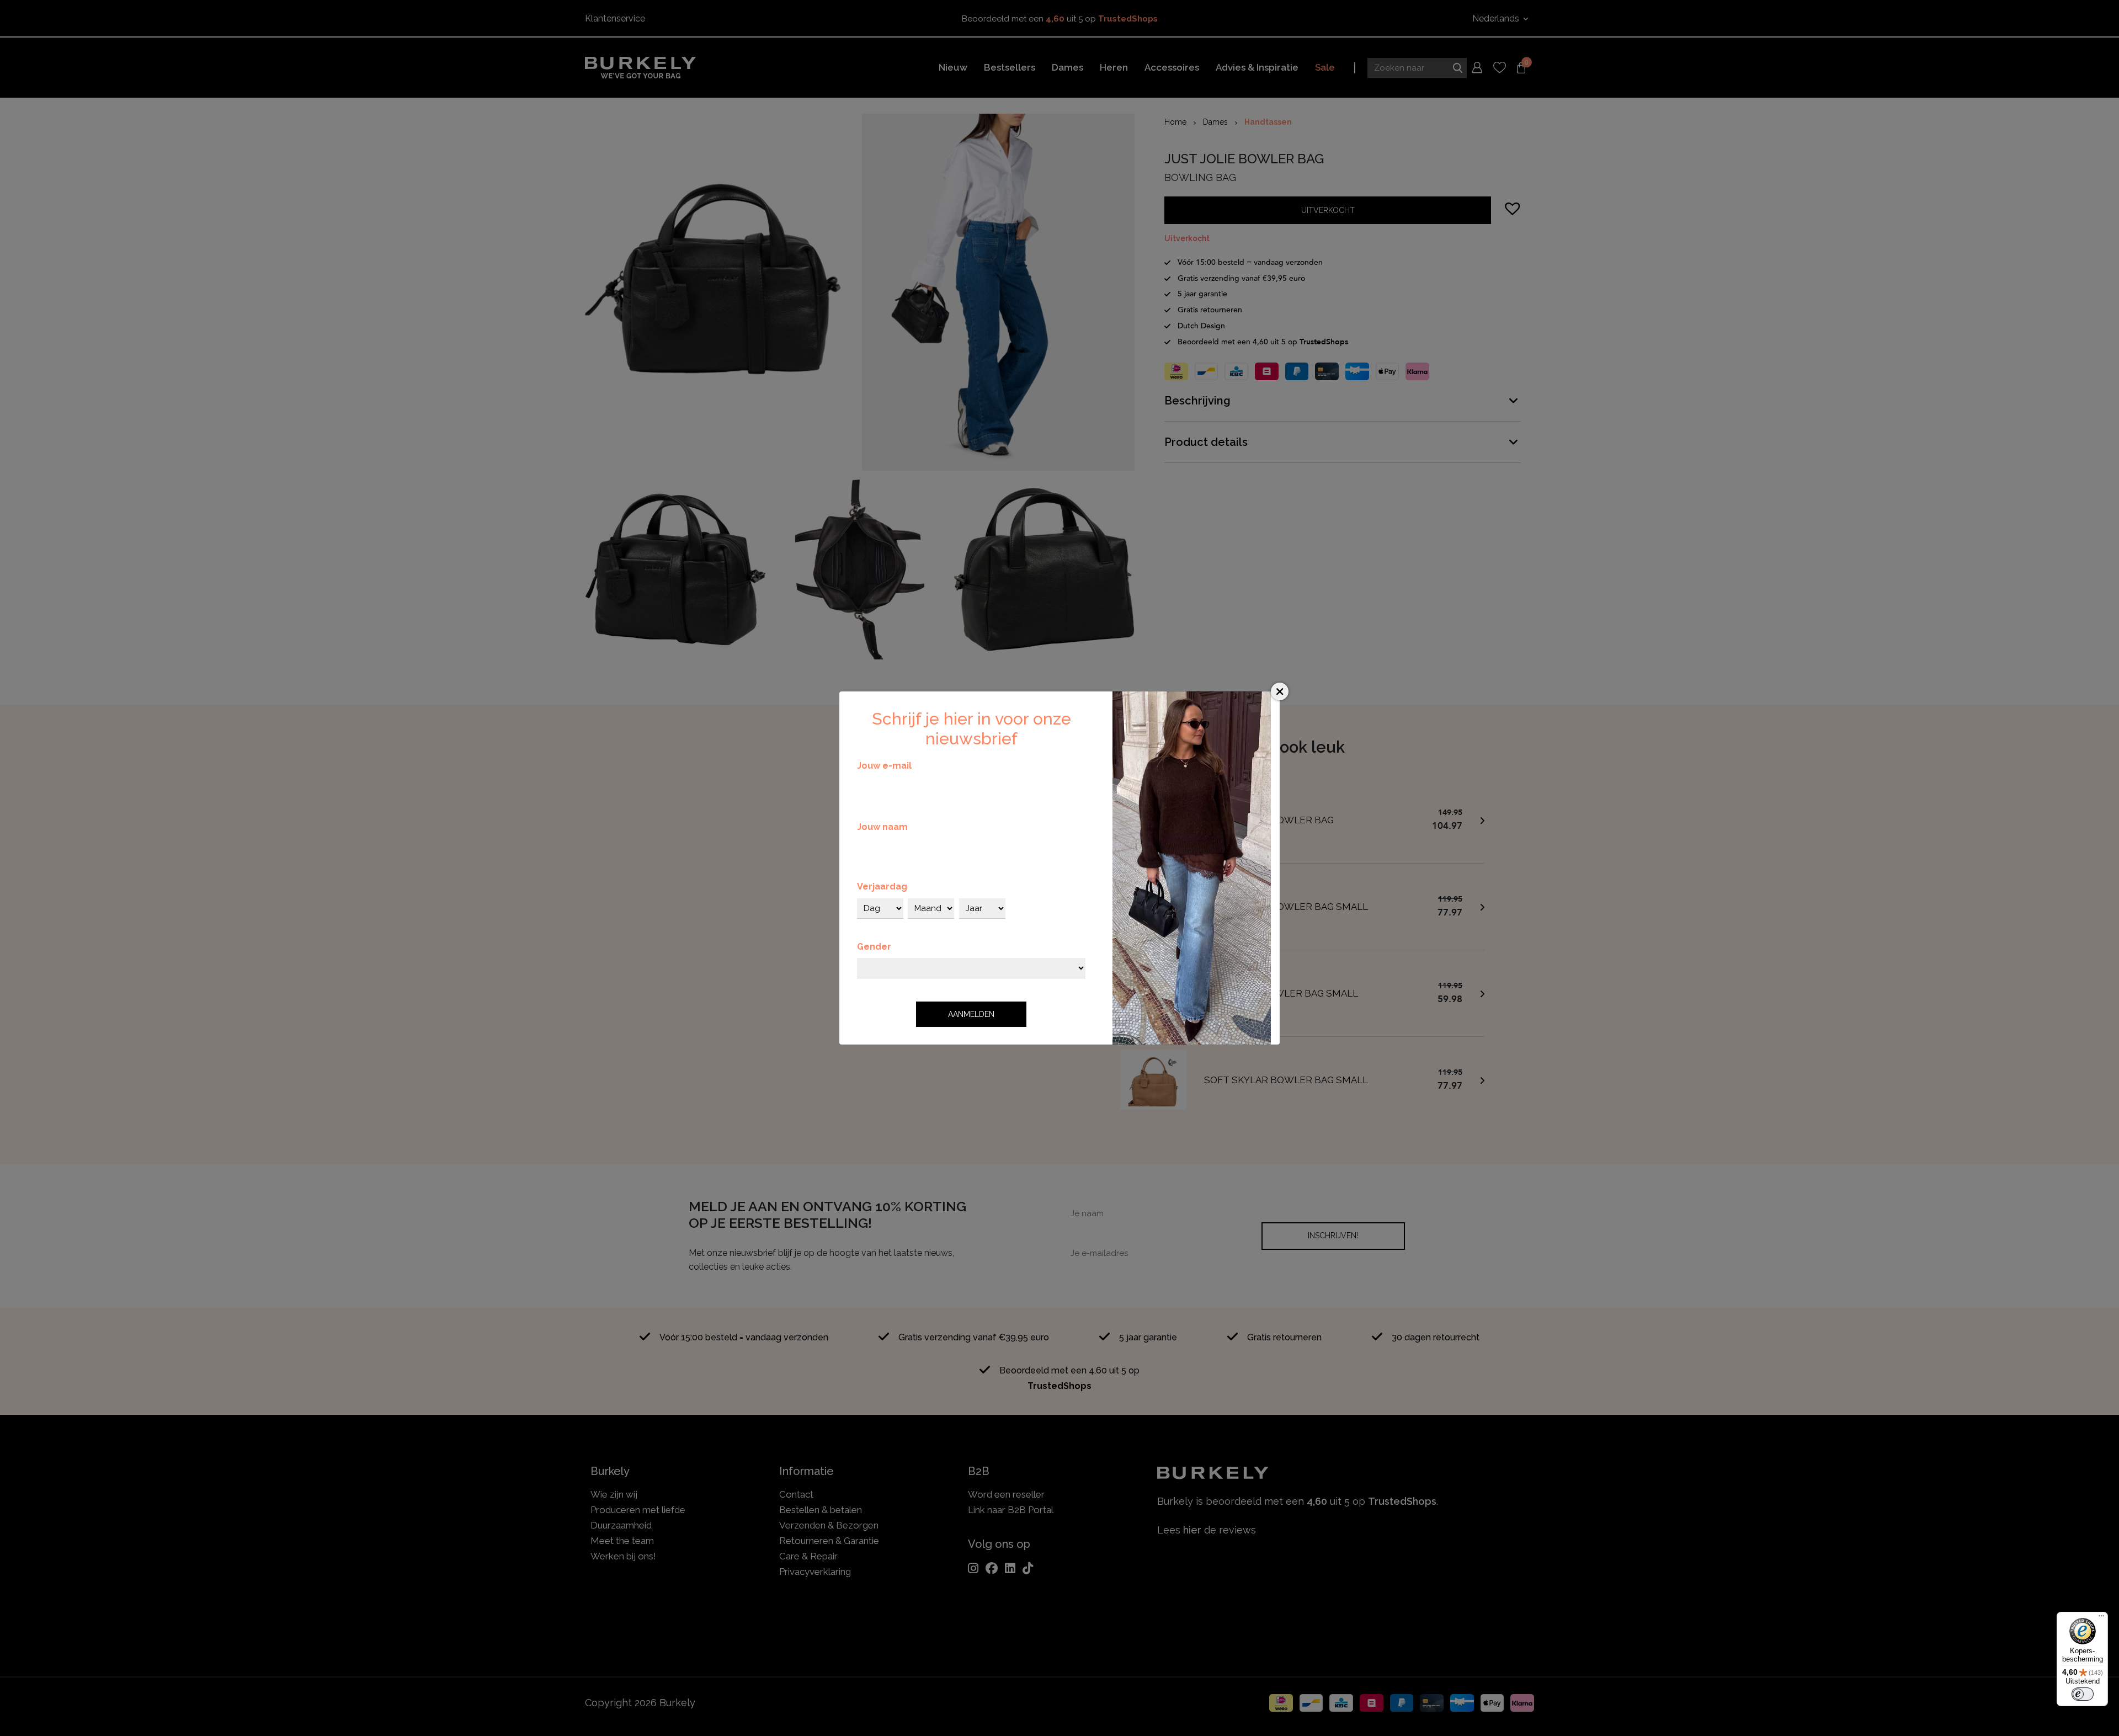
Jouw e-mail (884, 766)
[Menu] (2101, 1618)
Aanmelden (971, 1014)
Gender (874, 947)
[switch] (2083, 1694)
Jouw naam (882, 827)
